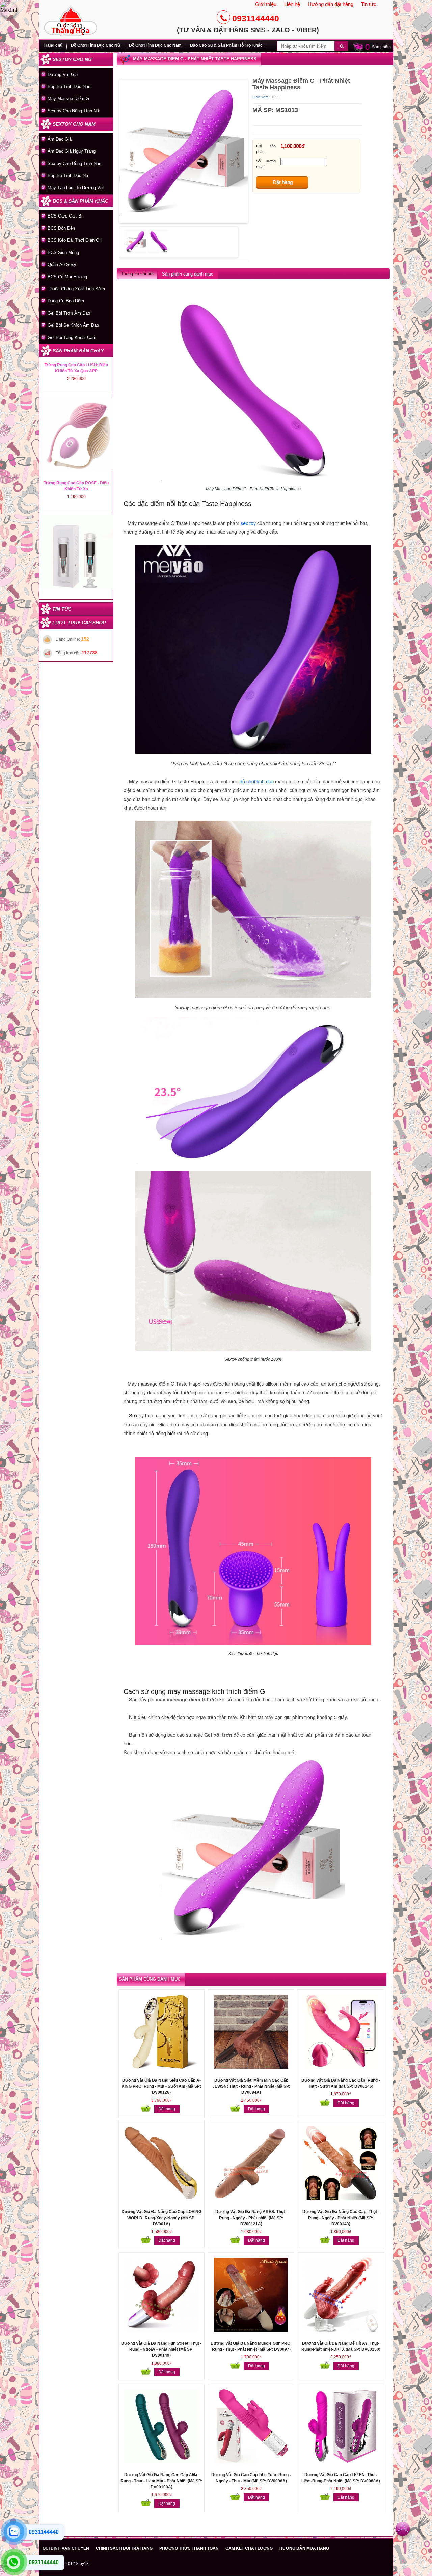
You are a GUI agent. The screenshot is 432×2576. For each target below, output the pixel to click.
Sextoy (136, 1415)
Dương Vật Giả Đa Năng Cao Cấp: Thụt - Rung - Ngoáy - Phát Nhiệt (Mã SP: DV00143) (341, 2218)
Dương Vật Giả (63, 74)
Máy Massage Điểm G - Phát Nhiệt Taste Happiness (195, 59)
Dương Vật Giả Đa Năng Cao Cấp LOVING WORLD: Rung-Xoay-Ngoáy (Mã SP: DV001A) (161, 2218)
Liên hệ (292, 4)
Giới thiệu (266, 4)
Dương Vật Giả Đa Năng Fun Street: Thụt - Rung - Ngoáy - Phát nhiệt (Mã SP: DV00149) (161, 2349)
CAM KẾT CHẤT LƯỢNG (249, 2548)
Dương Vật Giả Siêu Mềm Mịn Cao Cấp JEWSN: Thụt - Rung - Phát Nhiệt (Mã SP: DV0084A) (251, 2086)
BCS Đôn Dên (61, 228)
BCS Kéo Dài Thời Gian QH (75, 240)
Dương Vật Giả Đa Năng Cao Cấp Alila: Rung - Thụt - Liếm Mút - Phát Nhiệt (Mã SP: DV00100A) (161, 2481)
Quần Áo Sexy (62, 265)
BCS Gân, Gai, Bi (65, 216)
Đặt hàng (283, 182)
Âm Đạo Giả (60, 139)
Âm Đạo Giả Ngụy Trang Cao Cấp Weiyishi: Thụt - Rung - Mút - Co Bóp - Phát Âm (76, 360)
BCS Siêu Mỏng (63, 252)
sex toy (248, 523)
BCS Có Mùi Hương (67, 277)
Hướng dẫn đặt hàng (331, 4)
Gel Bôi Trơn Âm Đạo (69, 313)
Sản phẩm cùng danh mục (188, 274)
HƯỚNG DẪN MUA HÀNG (304, 2548)
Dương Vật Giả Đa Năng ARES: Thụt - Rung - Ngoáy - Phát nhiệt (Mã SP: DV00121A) (251, 2218)
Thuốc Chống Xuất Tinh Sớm (76, 289)
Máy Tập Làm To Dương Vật (76, 188)
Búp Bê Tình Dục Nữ (68, 176)
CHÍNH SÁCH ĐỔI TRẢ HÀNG (124, 2548)
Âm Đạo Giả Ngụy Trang (72, 151)
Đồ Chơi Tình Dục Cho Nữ (96, 45)
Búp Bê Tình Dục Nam (70, 86)
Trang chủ (53, 45)
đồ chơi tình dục (257, 781)
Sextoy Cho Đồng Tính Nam (75, 163)
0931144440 (256, 18)
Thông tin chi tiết (137, 274)
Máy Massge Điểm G (68, 99)
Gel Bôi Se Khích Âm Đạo (73, 325)
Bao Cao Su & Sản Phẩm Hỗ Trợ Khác (226, 45)
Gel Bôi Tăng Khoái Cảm (72, 337)
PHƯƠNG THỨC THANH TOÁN (189, 2548)
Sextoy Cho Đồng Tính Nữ (74, 111)
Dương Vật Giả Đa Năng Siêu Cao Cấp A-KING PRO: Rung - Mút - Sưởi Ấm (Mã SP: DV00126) (161, 2086)
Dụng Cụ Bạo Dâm (66, 301)
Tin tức (369, 4)
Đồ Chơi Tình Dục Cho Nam (155, 45)
